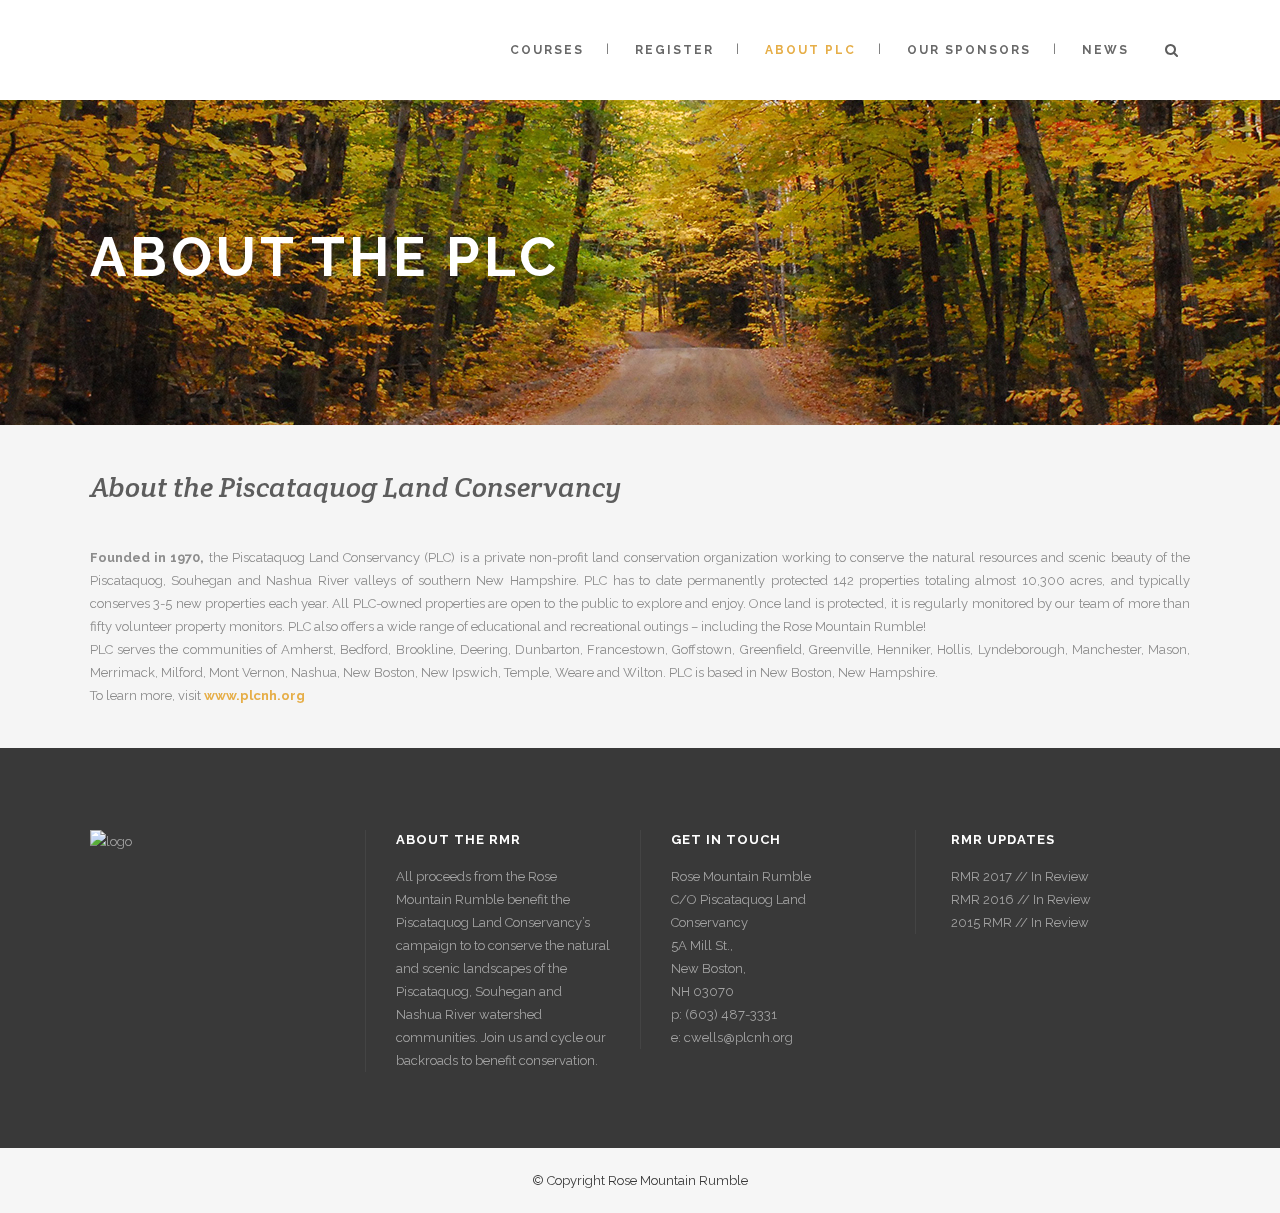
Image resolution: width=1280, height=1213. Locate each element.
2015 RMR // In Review (1020, 922)
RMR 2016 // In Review (1021, 899)
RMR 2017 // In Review (1020, 876)
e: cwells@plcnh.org (732, 1037)
